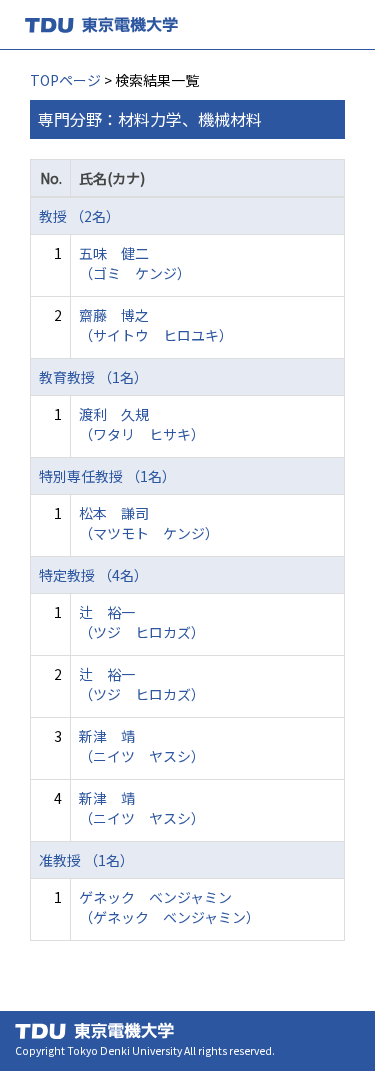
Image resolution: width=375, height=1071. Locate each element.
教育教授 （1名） (93, 377)
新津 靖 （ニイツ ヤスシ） (142, 746)
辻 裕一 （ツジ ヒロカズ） (142, 622)
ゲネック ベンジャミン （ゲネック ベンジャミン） (169, 907)
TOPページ (65, 80)
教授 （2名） (79, 216)
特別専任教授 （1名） (107, 476)
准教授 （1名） (86, 860)
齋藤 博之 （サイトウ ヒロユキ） (156, 325)
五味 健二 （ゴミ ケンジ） (135, 263)
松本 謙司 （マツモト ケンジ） (149, 523)
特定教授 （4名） (93, 575)
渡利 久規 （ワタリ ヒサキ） (142, 424)
